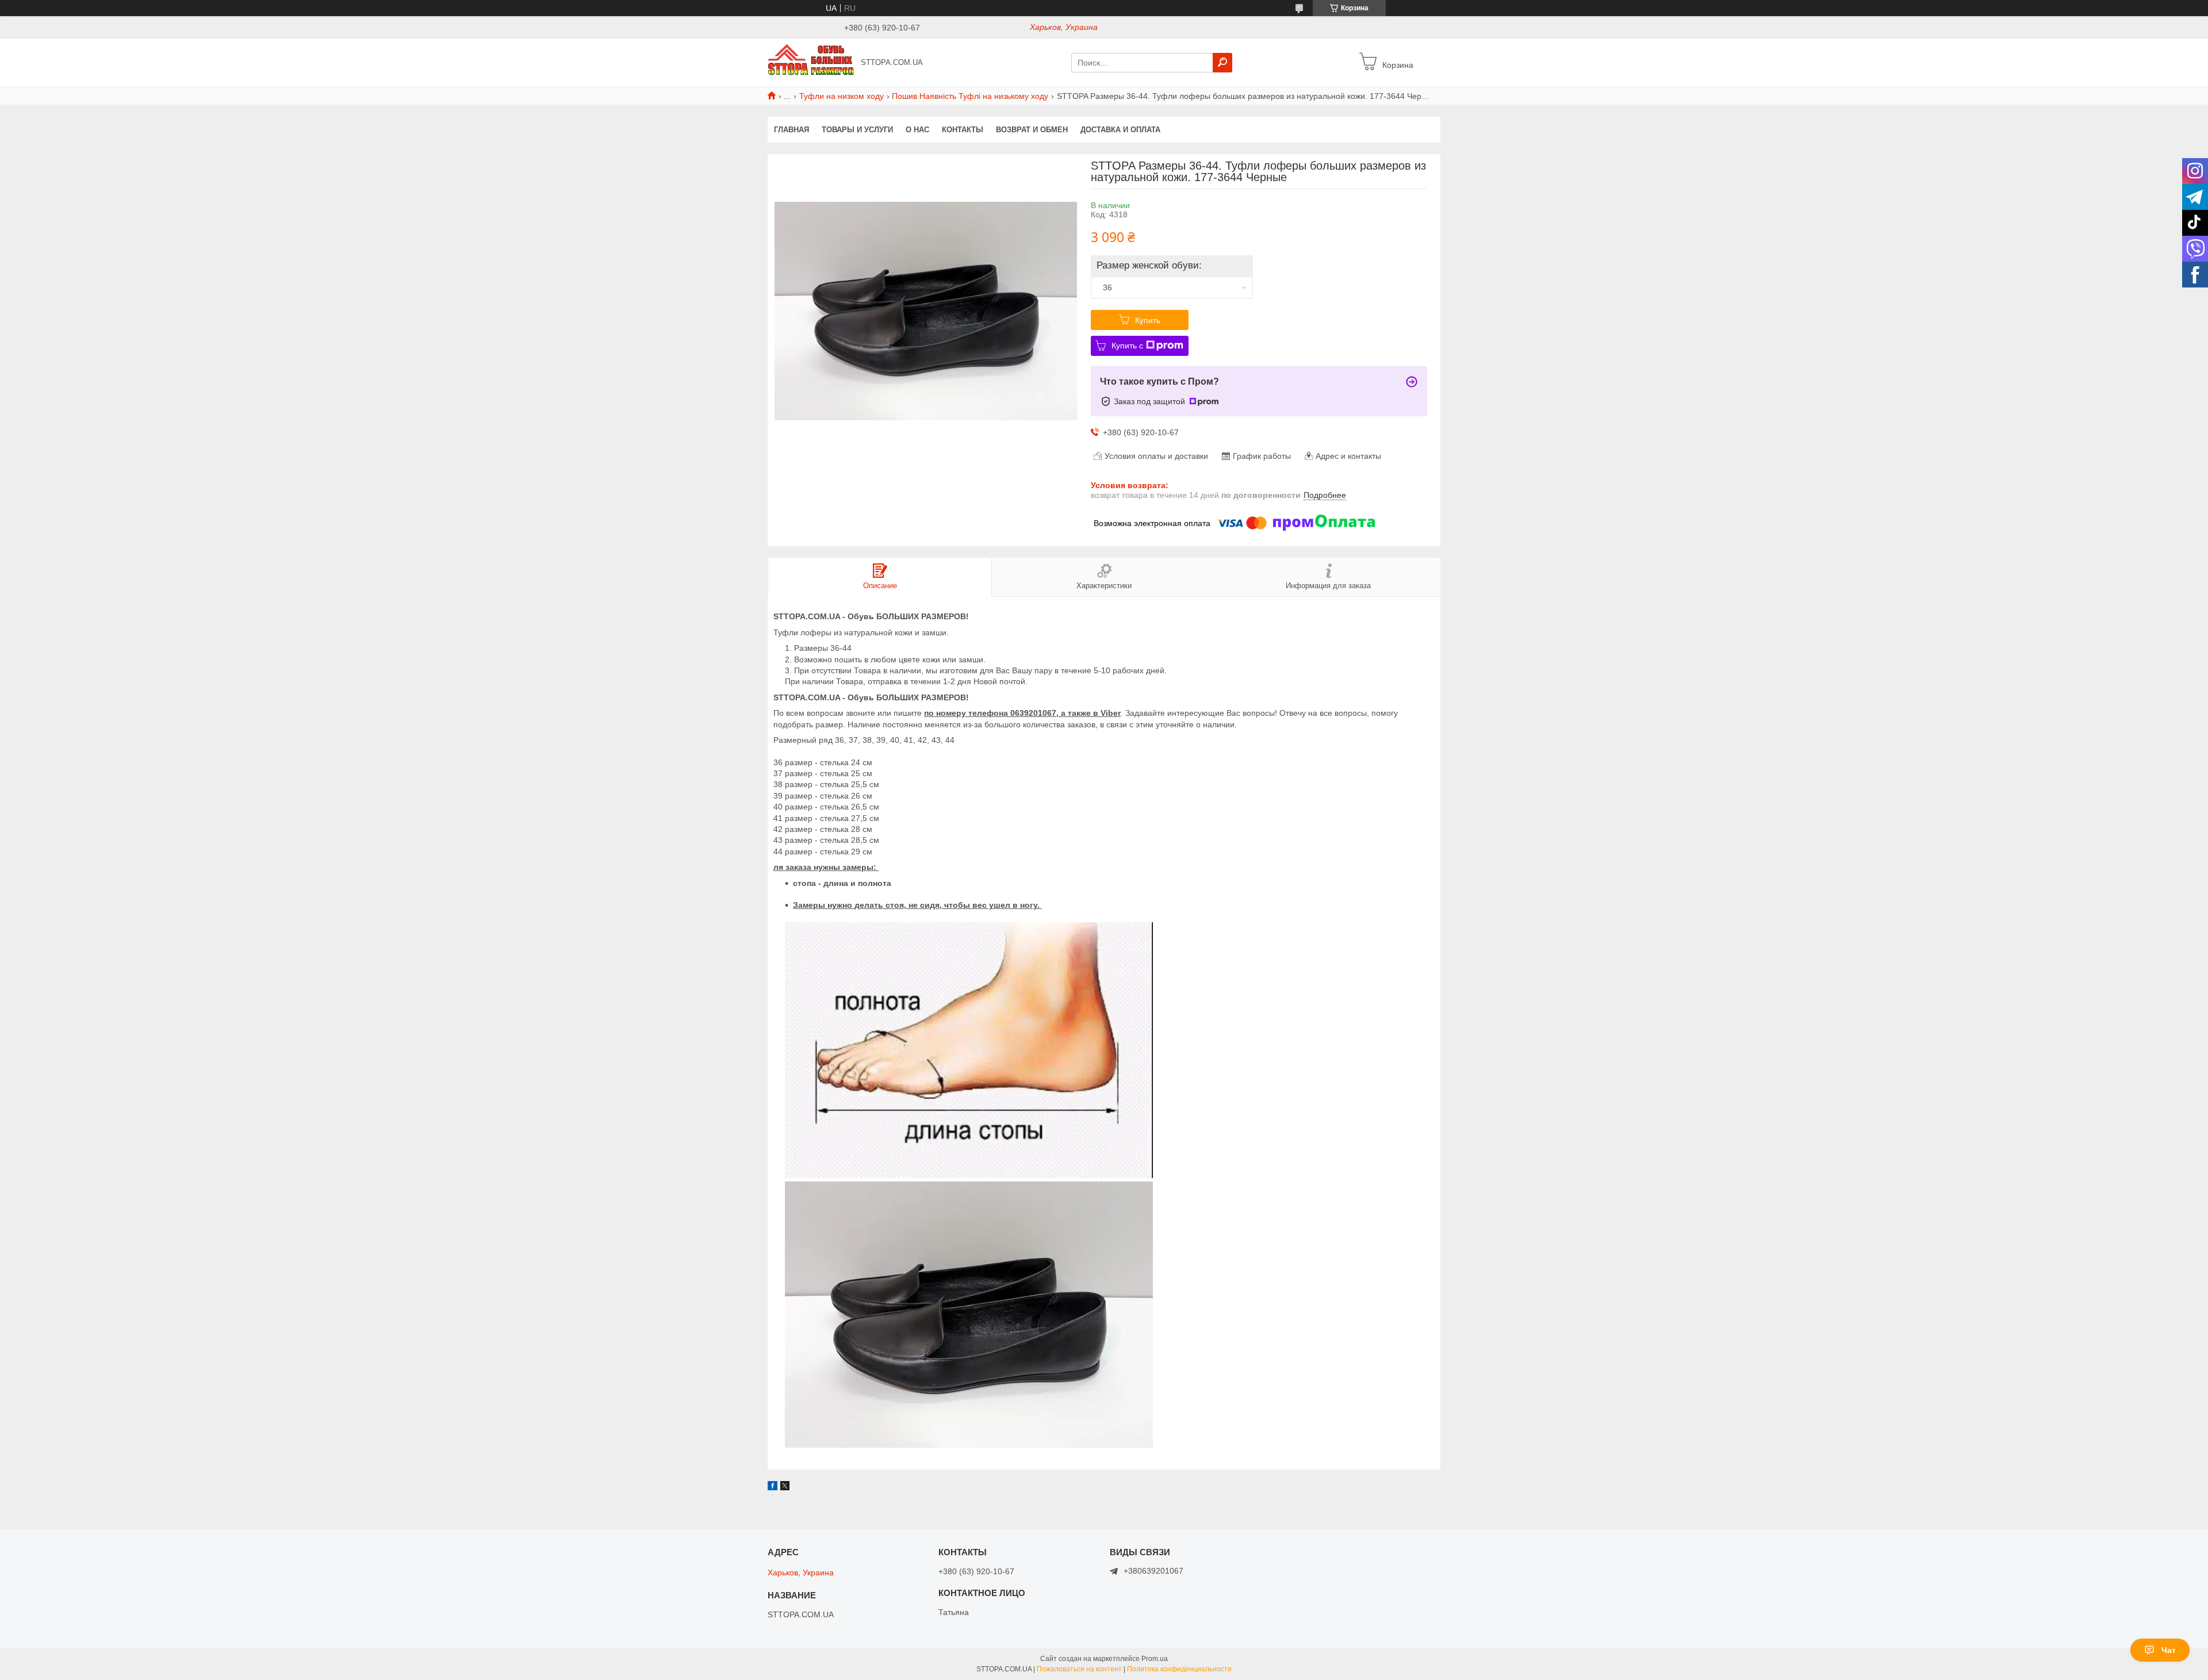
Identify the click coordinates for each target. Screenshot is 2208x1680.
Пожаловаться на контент (1079, 1669)
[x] (785, 1487)
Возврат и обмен (1032, 130)
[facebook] (773, 1487)
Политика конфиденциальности (1179, 1669)
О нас (917, 130)
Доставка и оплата (1120, 130)
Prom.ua (1155, 1659)
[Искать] (1222, 63)
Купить (1148, 320)
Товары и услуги (857, 130)
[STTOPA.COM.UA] (811, 62)
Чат (2169, 1650)
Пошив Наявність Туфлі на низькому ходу (970, 96)
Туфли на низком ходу (842, 96)
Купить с (1127, 346)
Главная (791, 130)
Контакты (963, 130)
